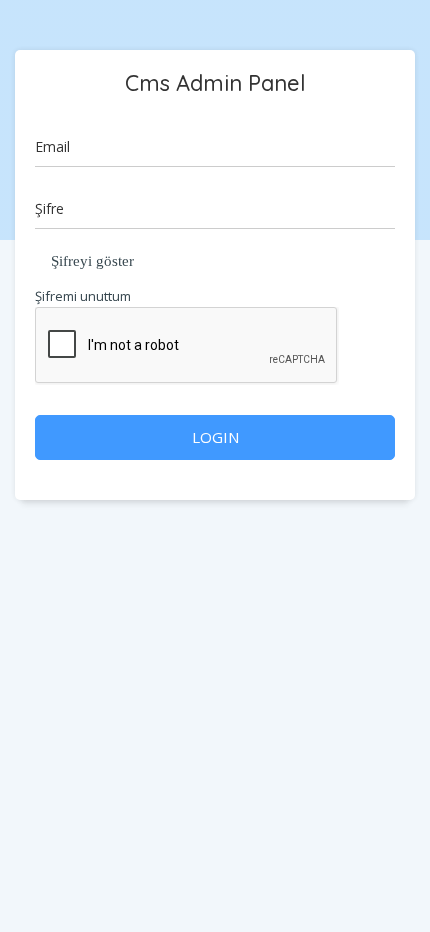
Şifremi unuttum (83, 296)
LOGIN (215, 437)
